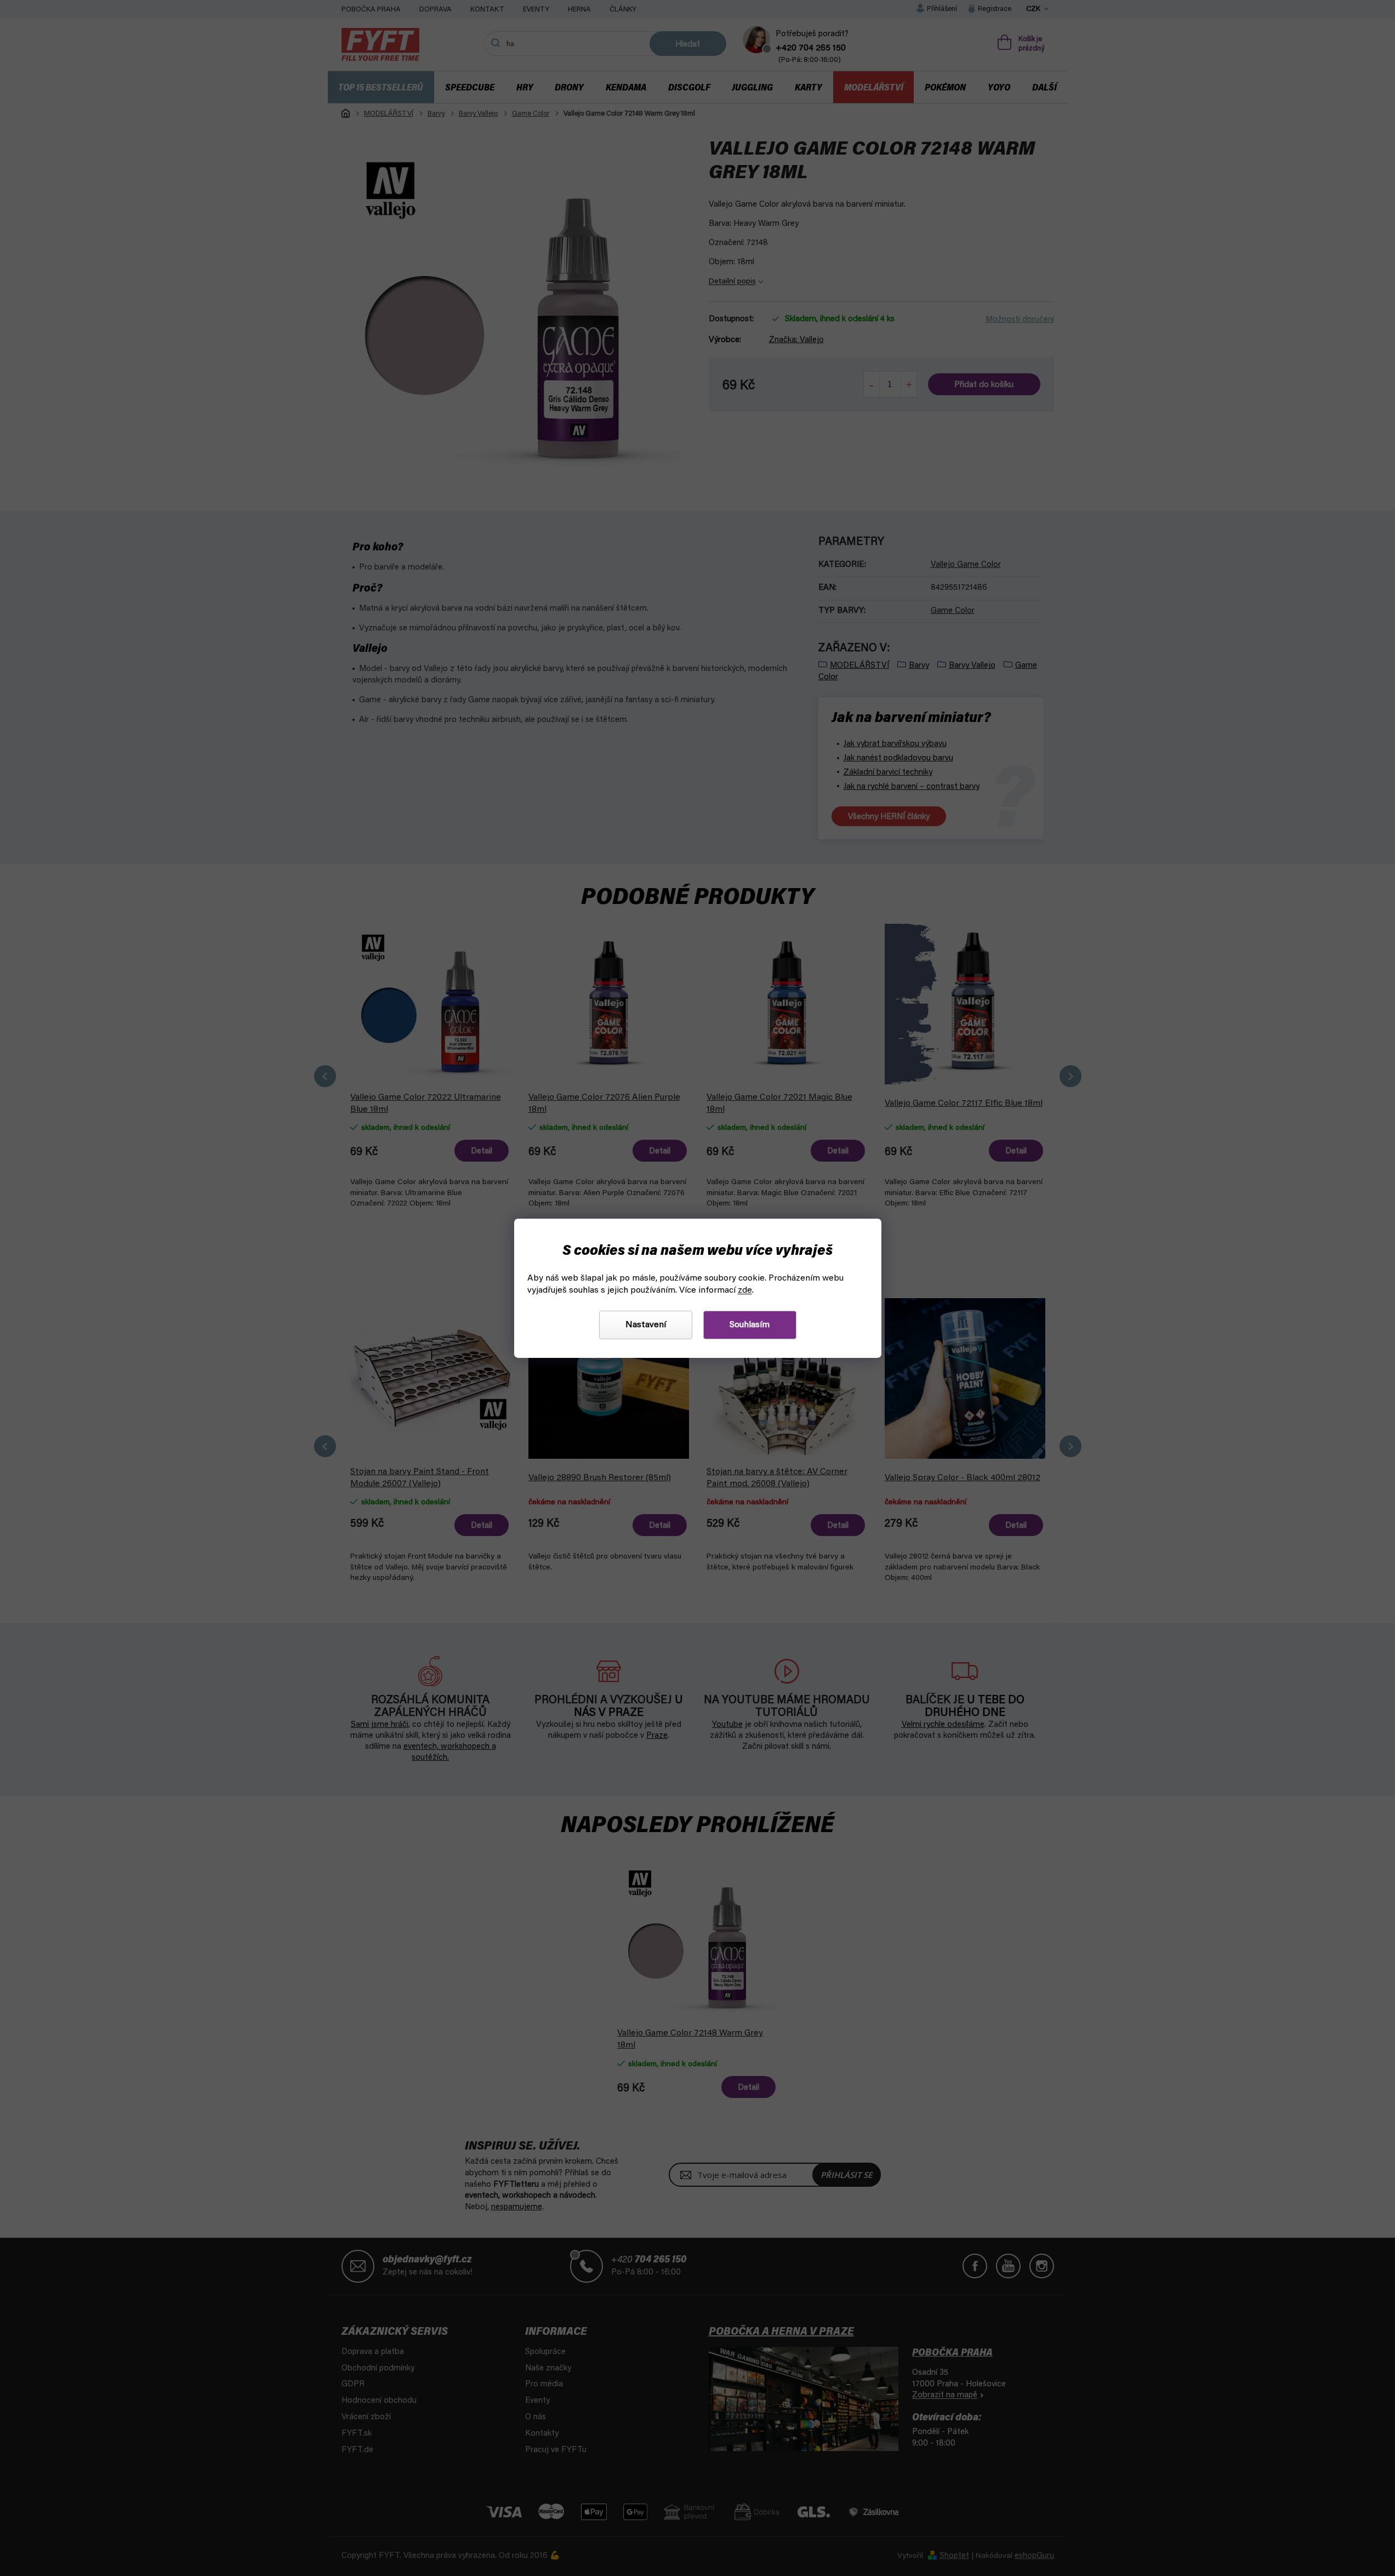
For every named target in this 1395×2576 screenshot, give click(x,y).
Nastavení (646, 1325)
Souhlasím (750, 1325)
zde (745, 1290)
